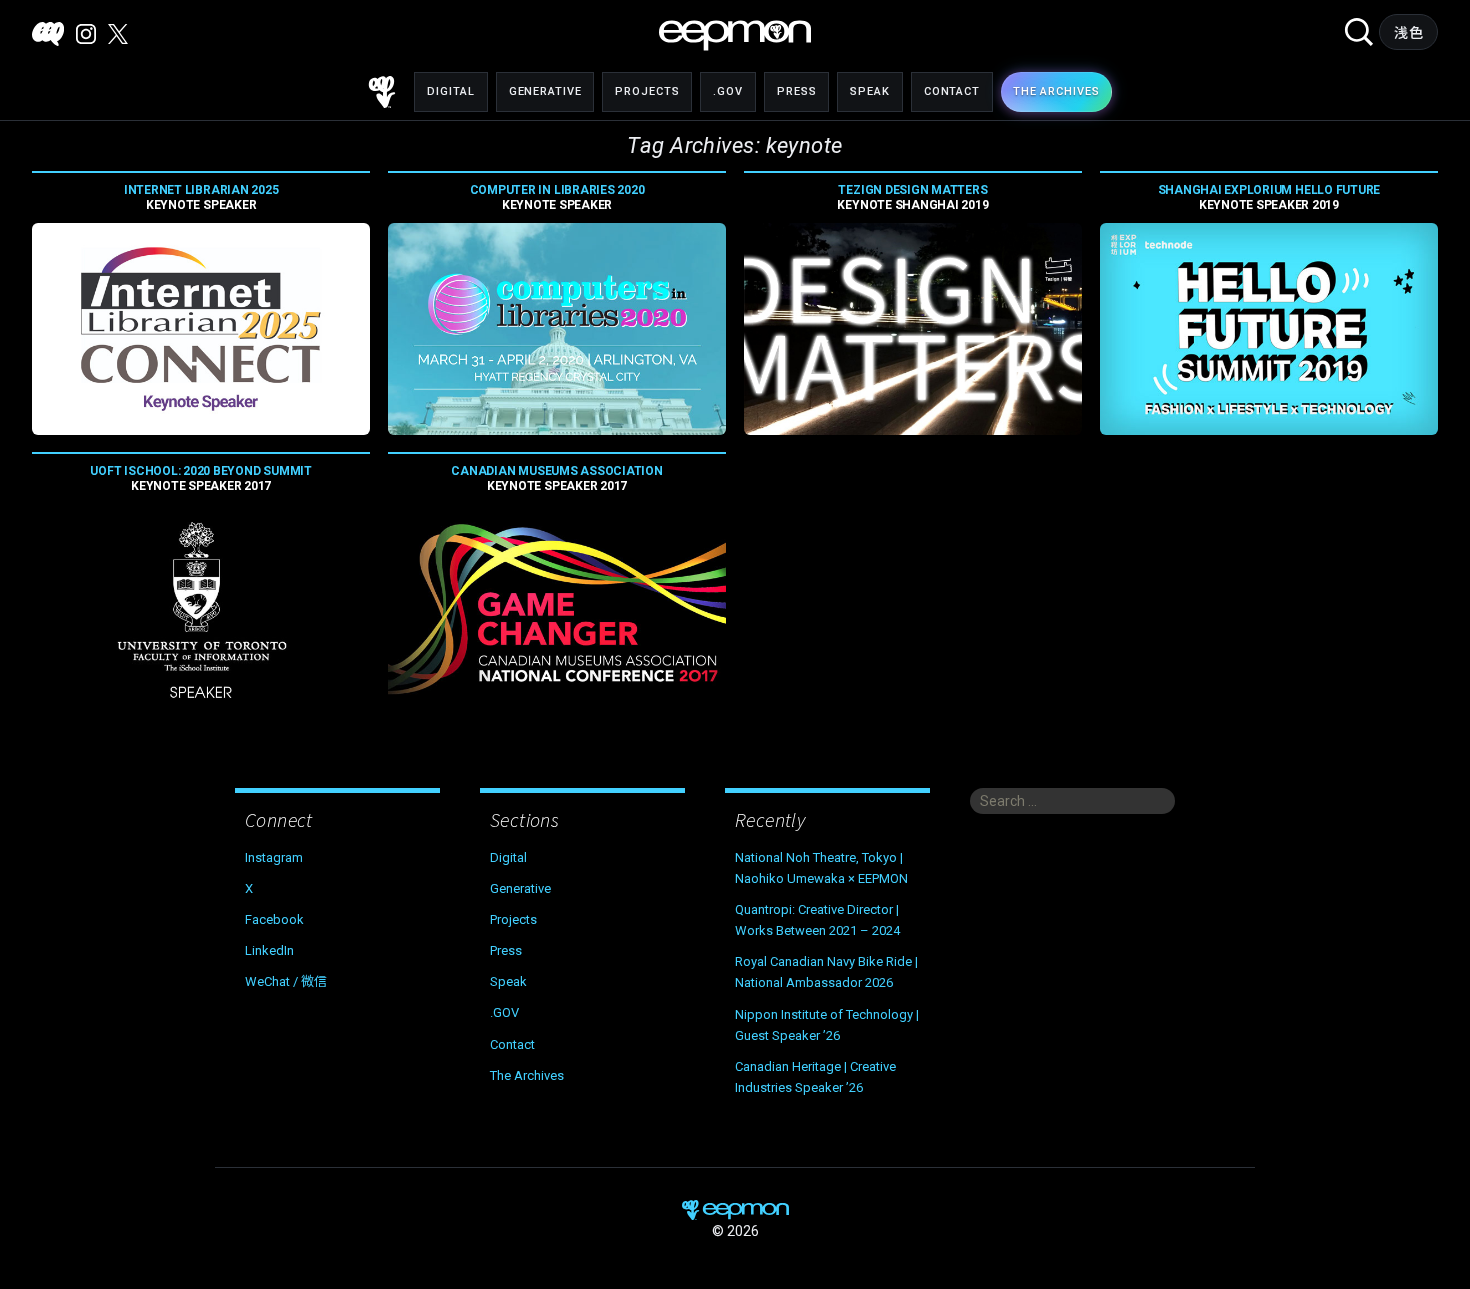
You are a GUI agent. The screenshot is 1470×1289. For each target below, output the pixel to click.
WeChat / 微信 (286, 981)
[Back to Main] (382, 92)
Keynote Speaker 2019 (1269, 197)
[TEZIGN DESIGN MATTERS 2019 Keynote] (913, 329)
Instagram (274, 857)
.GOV (728, 91)
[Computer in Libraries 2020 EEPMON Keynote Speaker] (557, 329)
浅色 (1408, 33)
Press (796, 91)
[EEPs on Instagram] (86, 34)
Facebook (274, 919)
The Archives (527, 1075)
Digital (450, 91)
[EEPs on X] (118, 34)
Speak (869, 91)
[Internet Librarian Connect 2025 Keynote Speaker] (201, 329)
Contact (952, 91)
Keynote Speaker (201, 197)
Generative (545, 91)
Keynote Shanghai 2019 (912, 197)
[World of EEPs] (735, 35)
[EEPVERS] (48, 34)
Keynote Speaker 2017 (200, 478)
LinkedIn (269, 950)
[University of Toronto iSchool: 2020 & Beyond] (201, 610)
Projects (647, 91)
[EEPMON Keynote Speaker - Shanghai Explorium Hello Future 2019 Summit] (1269, 329)
